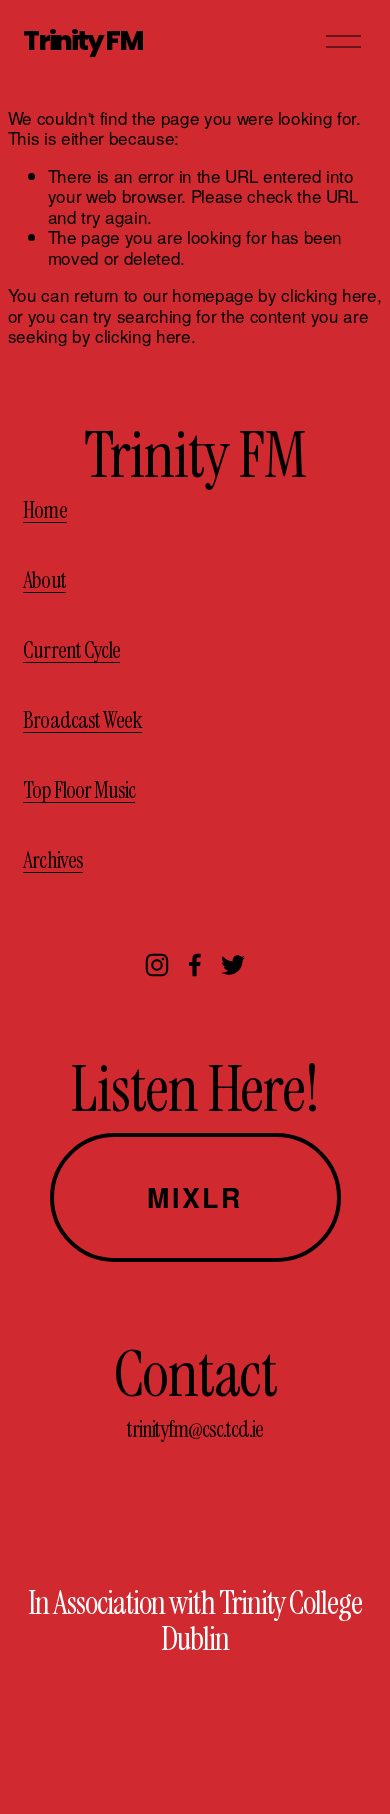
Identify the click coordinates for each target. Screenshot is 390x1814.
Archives (52, 861)
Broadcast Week (82, 721)
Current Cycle (71, 651)
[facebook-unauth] (195, 965)
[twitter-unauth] (233, 965)
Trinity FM (82, 40)
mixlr (194, 1197)
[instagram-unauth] (157, 965)
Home (44, 511)
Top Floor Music (79, 791)
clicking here (329, 294)
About (44, 581)
